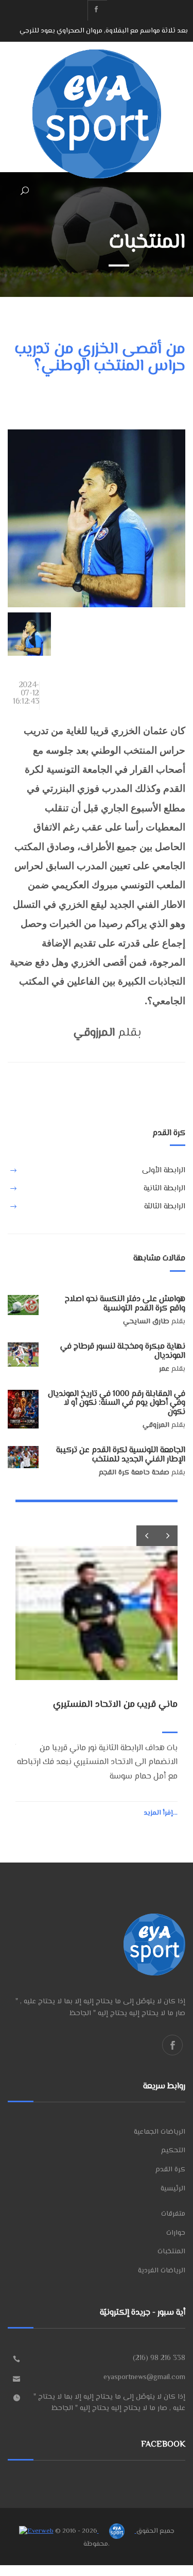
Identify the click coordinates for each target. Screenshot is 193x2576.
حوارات (176, 2233)
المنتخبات (171, 2252)
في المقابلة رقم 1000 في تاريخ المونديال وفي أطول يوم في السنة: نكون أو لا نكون (117, 1403)
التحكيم (173, 2151)
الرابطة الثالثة (165, 1207)
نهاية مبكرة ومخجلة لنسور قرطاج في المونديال (123, 1351)
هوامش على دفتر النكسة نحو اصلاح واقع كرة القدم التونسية (125, 1304)
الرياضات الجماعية (160, 2132)
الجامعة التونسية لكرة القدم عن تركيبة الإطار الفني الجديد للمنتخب (121, 1455)
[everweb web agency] (36, 2531)
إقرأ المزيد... (161, 1813)
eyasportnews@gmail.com (144, 2378)
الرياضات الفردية (162, 2271)
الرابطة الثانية (164, 1189)
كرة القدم (170, 2170)
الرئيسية (173, 2189)
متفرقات (173, 2214)
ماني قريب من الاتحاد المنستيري (141, 31)
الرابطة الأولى (164, 1170)
